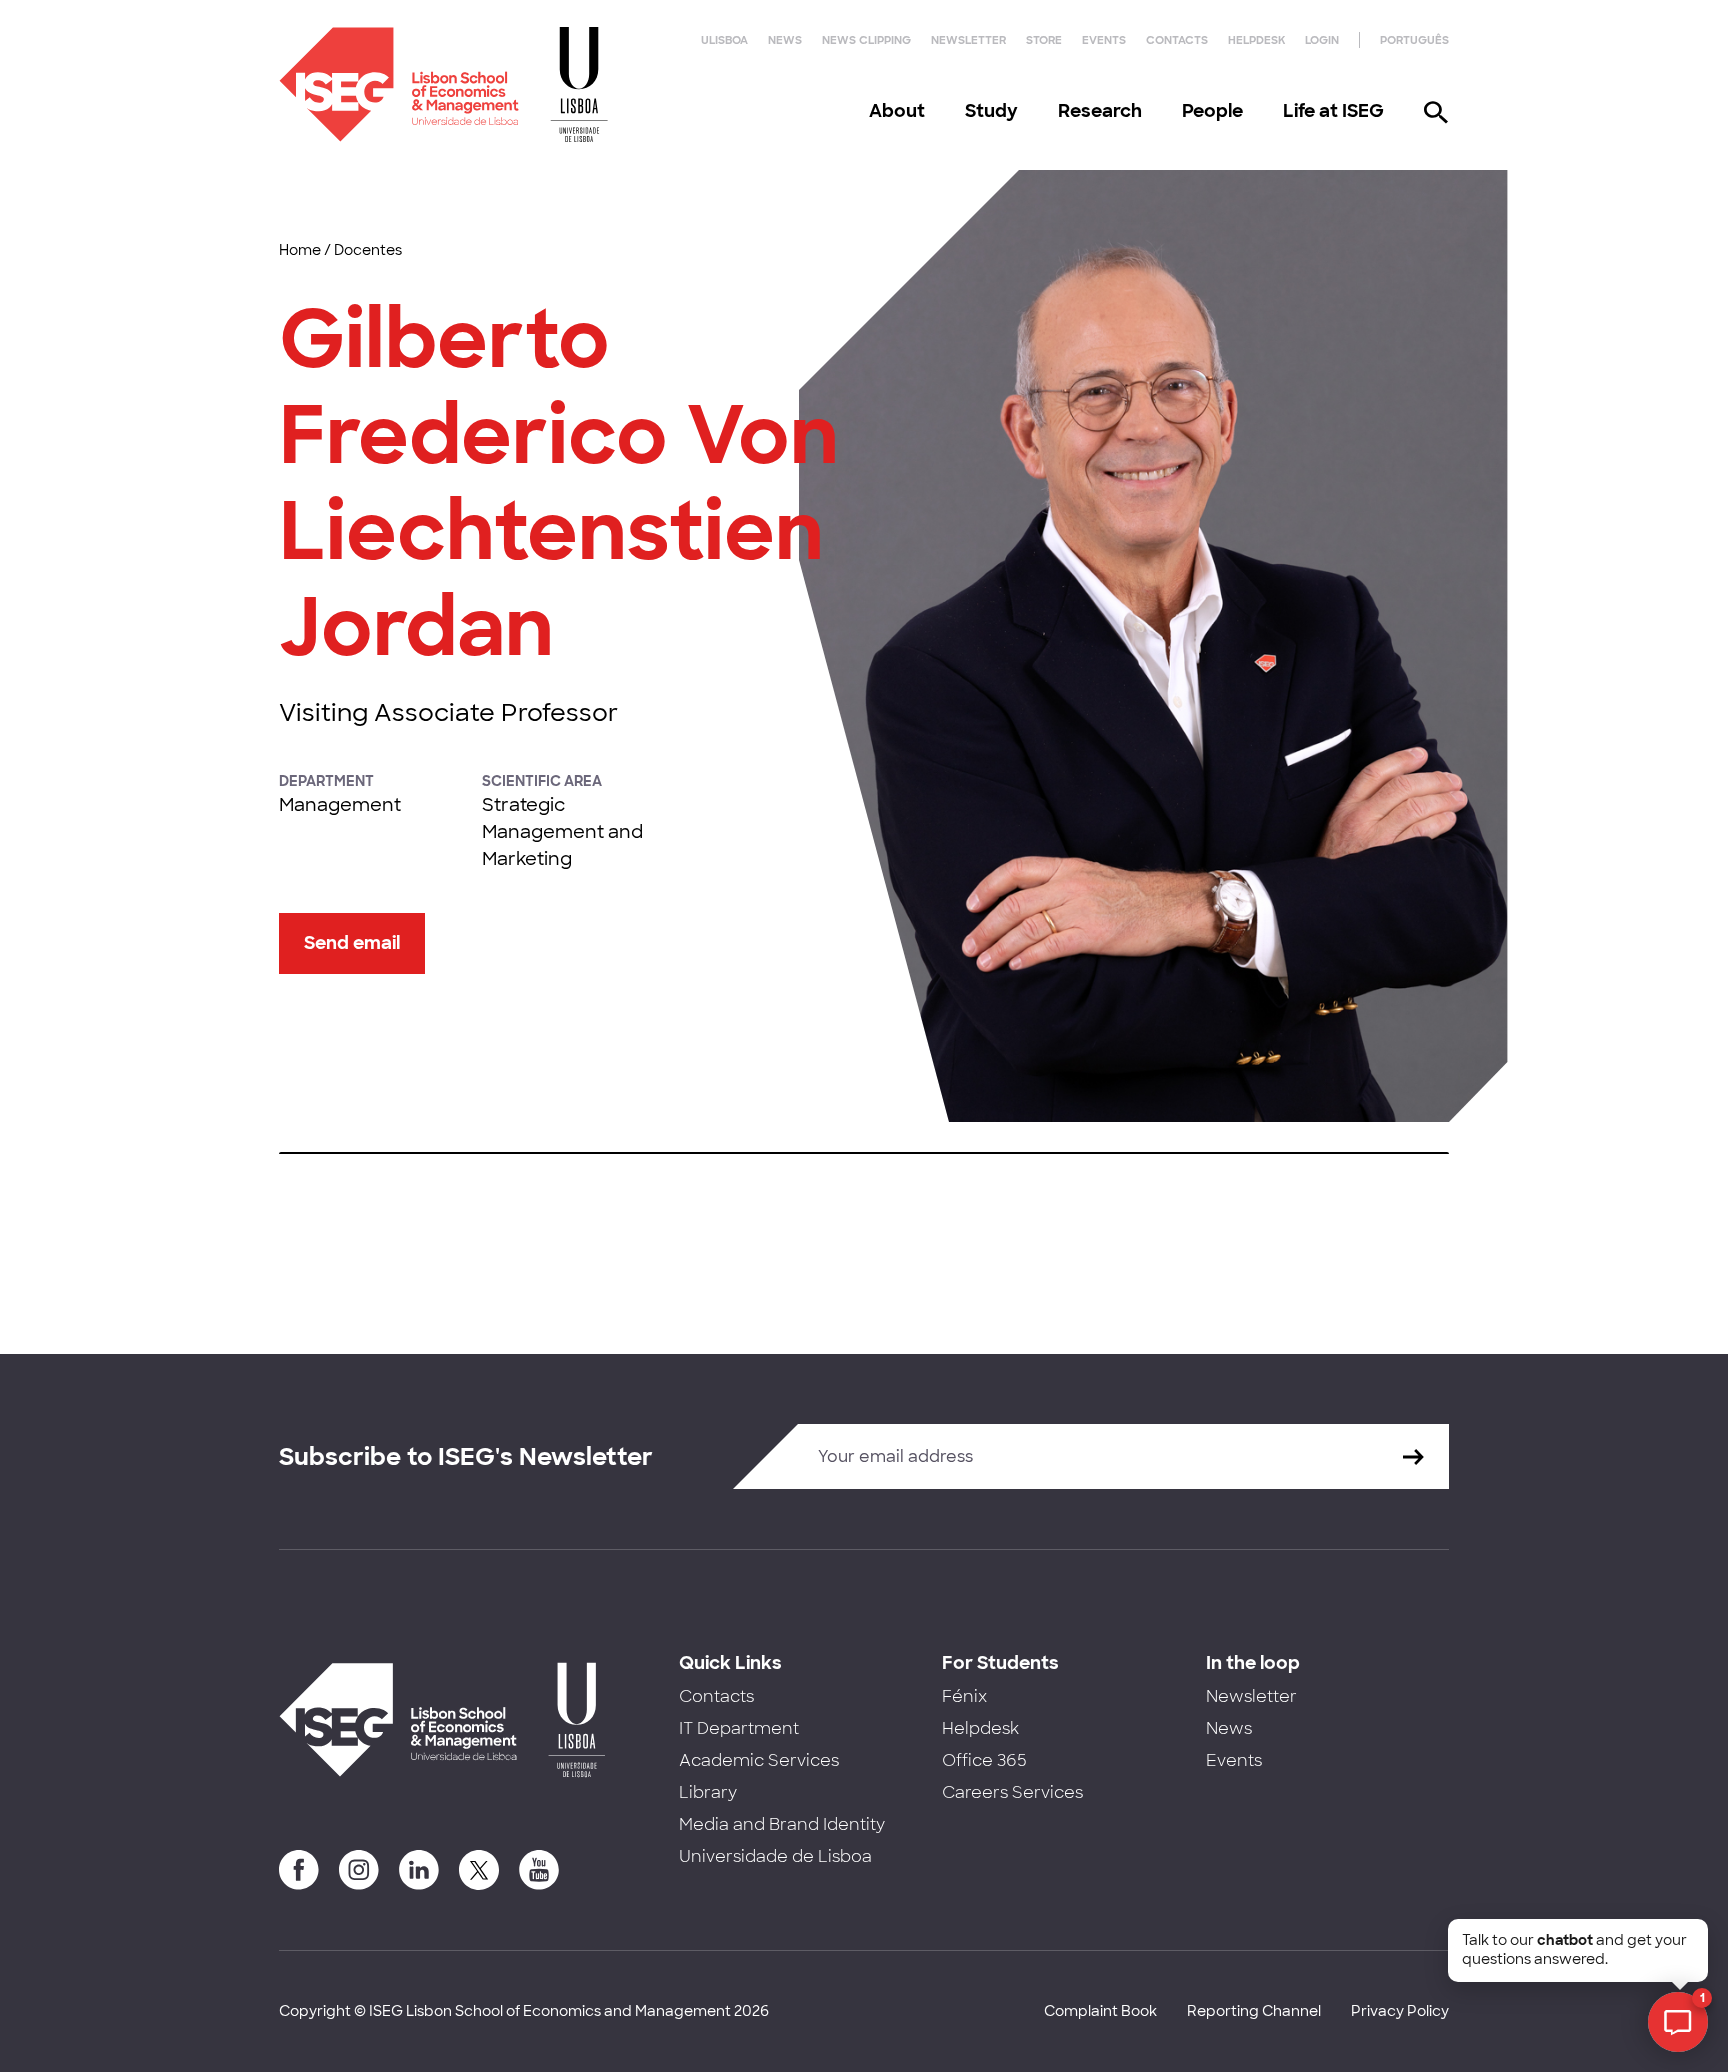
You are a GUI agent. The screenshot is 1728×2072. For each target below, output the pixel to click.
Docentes (368, 250)
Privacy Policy (1400, 2011)
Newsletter (968, 40)
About (897, 111)
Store (1044, 40)
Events (1104, 40)
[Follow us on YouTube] (539, 1870)
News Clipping (866, 40)
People (1212, 111)
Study (991, 111)
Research (1100, 111)
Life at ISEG (1333, 111)
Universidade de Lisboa (775, 1856)
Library (708, 1792)
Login (1322, 40)
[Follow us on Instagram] (359, 1870)
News (785, 40)
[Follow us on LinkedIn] (419, 1870)
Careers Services (1012, 1792)
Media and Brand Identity (782, 1824)
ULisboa (724, 40)
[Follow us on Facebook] (299, 1870)
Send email (352, 943)
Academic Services (759, 1760)
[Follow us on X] (479, 1870)
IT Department (739, 1728)
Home (300, 250)
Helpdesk (1256, 40)
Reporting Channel (1254, 2011)
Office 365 (984, 1760)
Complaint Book (1100, 2011)
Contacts (1177, 40)
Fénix (964, 1696)
